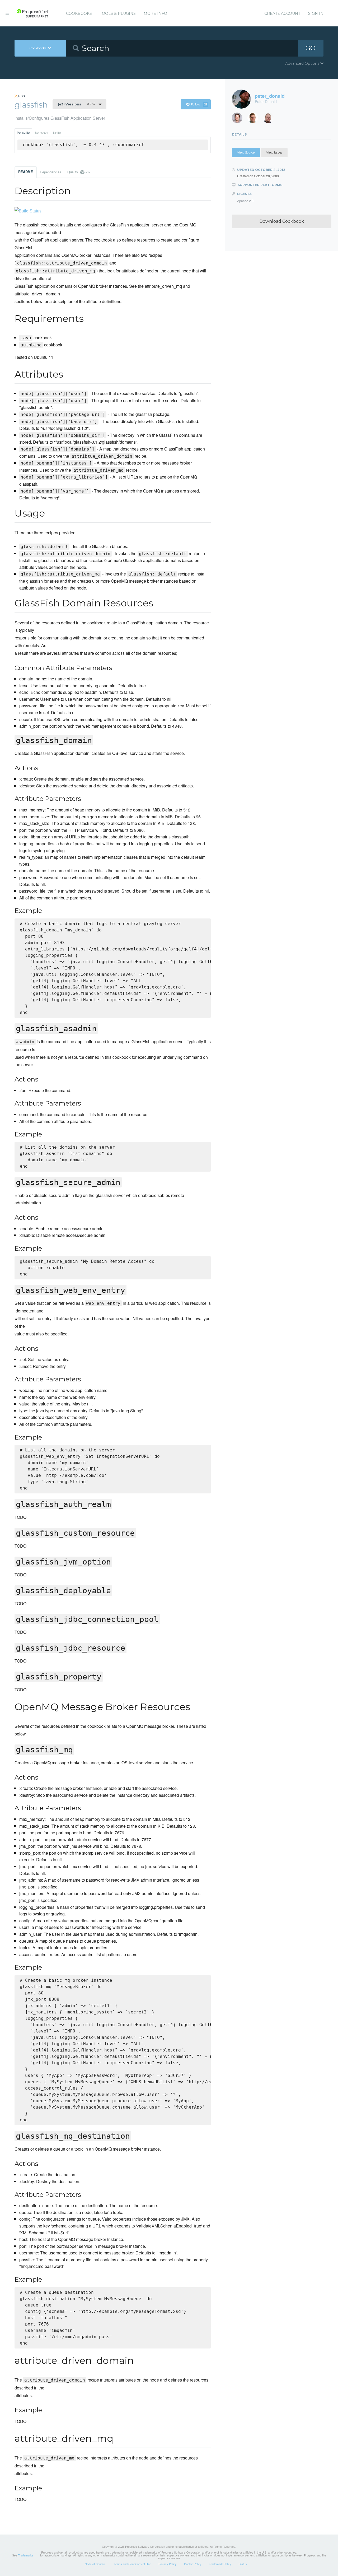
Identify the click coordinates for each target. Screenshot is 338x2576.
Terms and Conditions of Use (132, 2564)
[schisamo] (239, 119)
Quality (79, 172)
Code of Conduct (96, 2564)
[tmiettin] (255, 119)
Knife (57, 133)
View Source (246, 152)
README (26, 172)
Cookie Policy (193, 2564)
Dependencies (50, 172)
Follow (199, 104)
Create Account (282, 13)
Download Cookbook (282, 221)
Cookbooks (79, 13)
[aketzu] (270, 119)
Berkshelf (41, 133)
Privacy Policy (168, 2564)
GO (311, 48)
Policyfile (23, 133)
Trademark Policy (220, 2564)
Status (243, 2564)
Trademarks (26, 2555)
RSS (21, 96)
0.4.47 (77, 104)
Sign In (316, 13)
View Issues (274, 152)
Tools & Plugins (118, 13)
